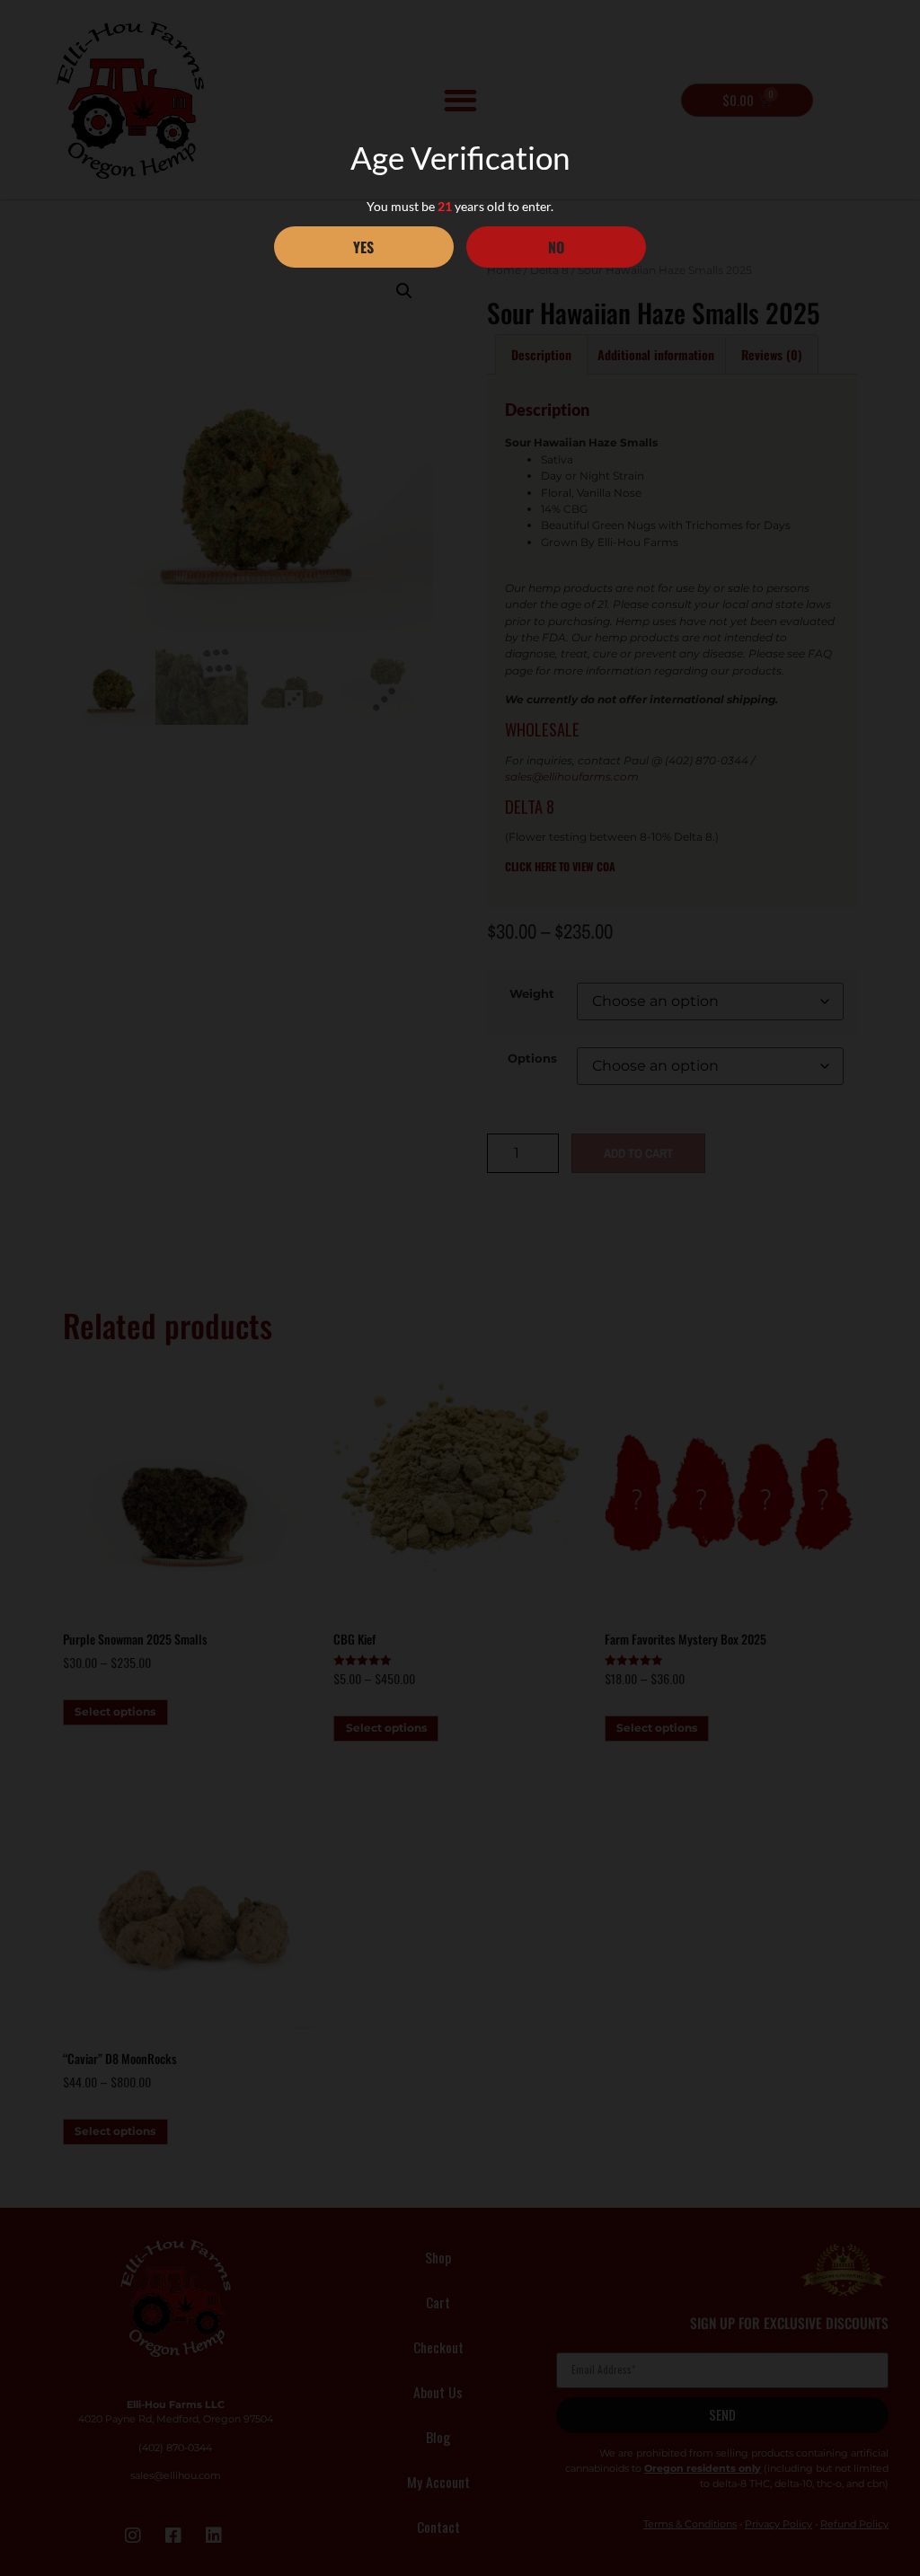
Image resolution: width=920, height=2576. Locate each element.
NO (556, 247)
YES (363, 247)
